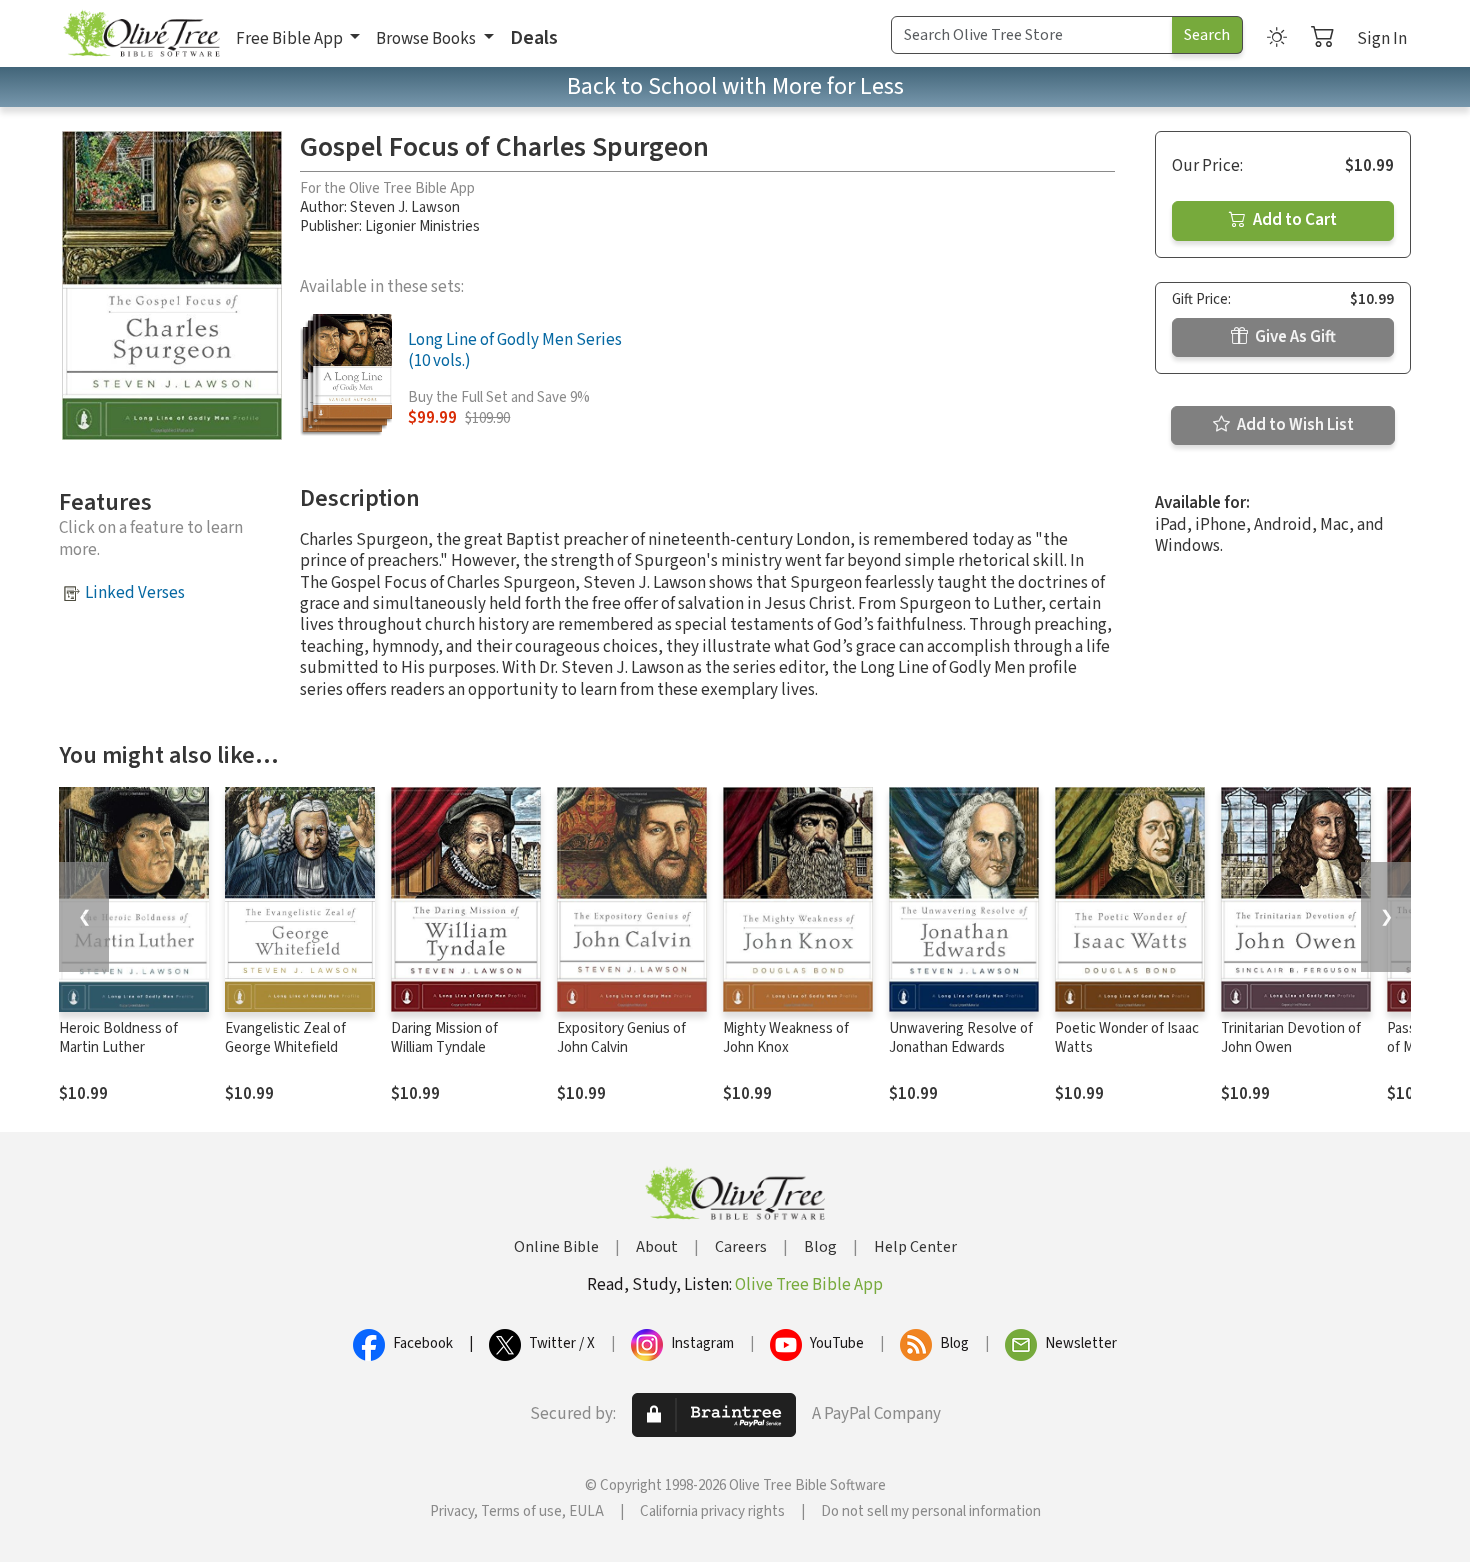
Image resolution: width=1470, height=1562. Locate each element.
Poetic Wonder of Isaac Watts (1127, 1038)
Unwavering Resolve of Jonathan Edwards (961, 1038)
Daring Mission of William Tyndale (444, 1038)
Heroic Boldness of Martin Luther (118, 1038)
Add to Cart (1293, 220)
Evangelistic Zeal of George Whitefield (285, 1038)
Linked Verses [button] (135, 593)
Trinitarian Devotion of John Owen (1291, 1038)
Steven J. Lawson (405, 207)
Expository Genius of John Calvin (621, 1038)
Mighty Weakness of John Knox (786, 1038)
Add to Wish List (1294, 425)
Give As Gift (1294, 337)
